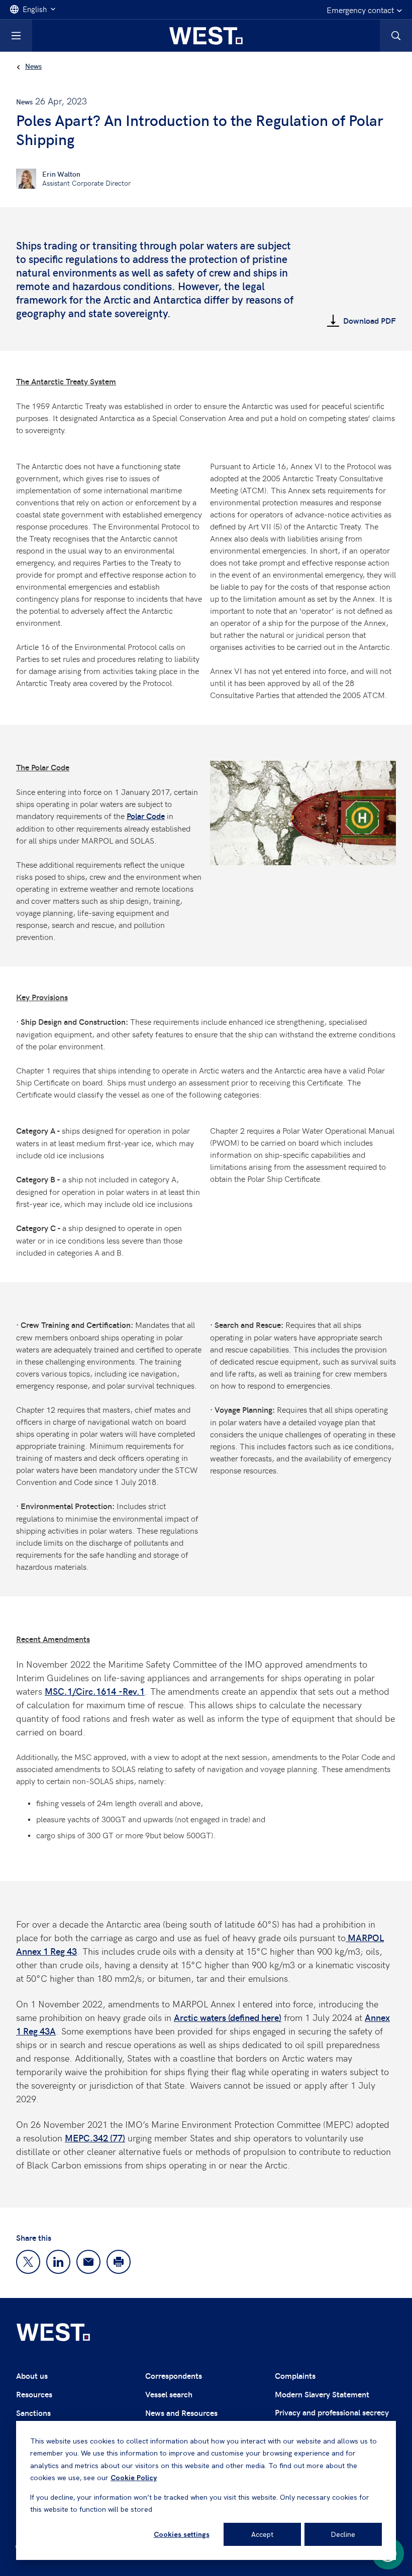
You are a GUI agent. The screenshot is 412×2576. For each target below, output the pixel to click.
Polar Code (146, 816)
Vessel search (169, 2394)
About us (32, 2376)
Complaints (295, 2376)
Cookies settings (182, 2534)
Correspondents (174, 2376)
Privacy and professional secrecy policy (332, 2418)
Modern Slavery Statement (322, 2394)
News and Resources (181, 2413)
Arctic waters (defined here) (228, 2017)
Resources (34, 2394)
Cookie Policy (134, 2478)
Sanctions (33, 2413)
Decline (343, 2534)
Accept (262, 2534)
